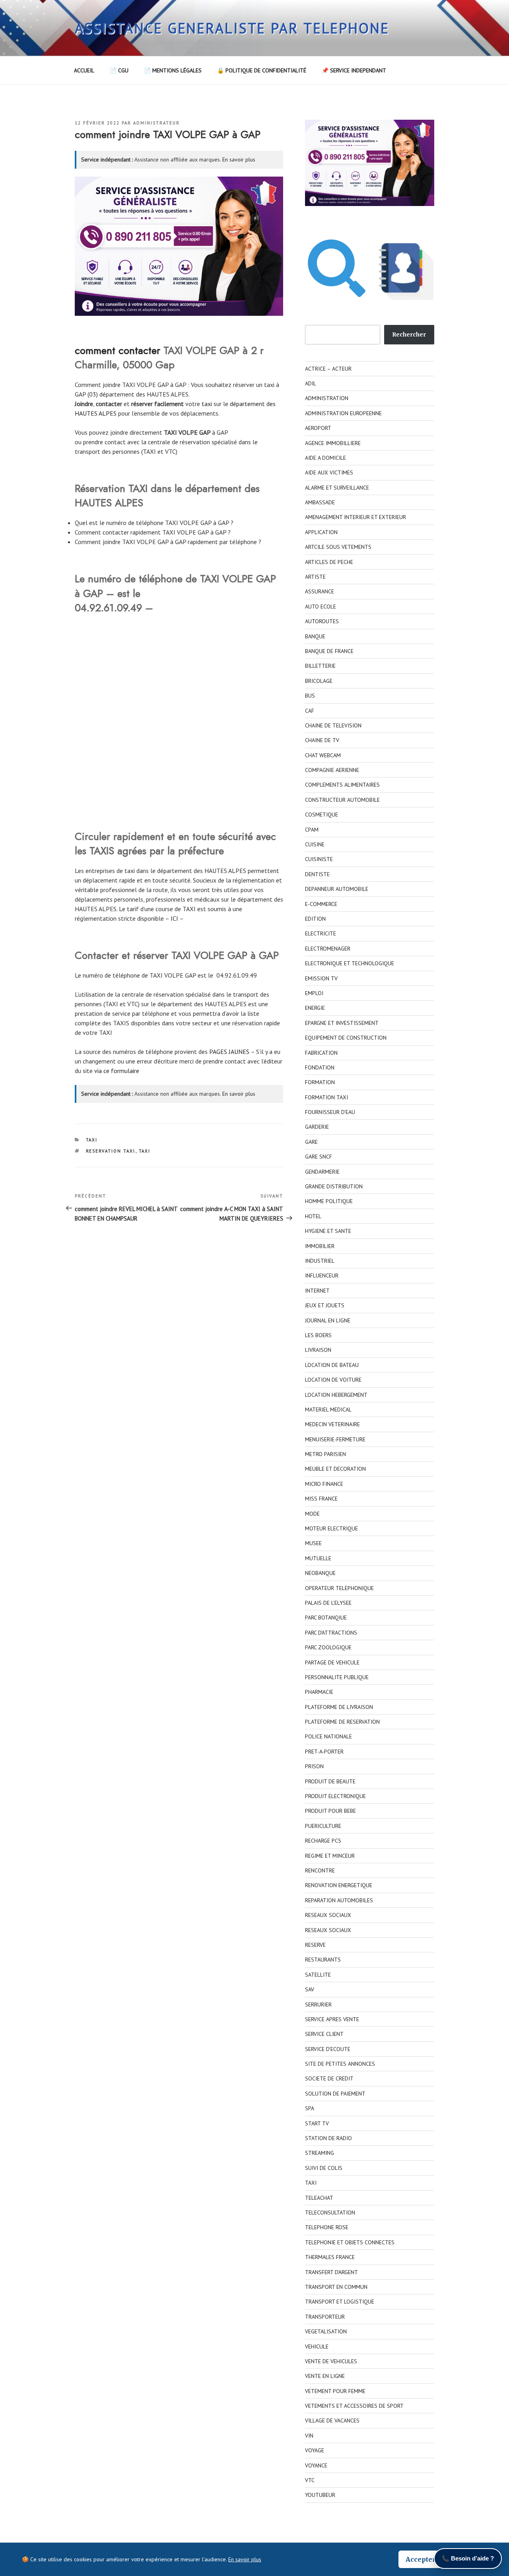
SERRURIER (318, 2004)
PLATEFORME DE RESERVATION (342, 1722)
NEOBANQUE (320, 1573)
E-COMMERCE (321, 904)
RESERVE (315, 1945)
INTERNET (317, 1291)
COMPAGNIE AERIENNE (332, 770)
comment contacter (118, 350)
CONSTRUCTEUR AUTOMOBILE (342, 800)
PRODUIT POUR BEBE (330, 1811)
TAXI (92, 1140)
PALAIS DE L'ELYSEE (328, 1603)
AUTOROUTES (322, 621)
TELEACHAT (319, 2198)
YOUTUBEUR (320, 2495)
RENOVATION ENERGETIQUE (339, 1885)
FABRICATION (321, 1053)
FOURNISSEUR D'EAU (330, 1112)
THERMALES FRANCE (330, 2257)
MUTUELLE (318, 1558)
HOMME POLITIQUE (329, 1201)
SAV (310, 1989)
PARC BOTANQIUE (326, 1618)
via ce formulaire (117, 1071)
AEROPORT (318, 428)
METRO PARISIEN (325, 1454)
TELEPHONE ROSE (327, 2227)
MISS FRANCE (321, 1499)
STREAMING (320, 2153)
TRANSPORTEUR (325, 2317)
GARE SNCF (319, 1157)
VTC (310, 2480)
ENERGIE (315, 1008)
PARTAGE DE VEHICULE (332, 1662)
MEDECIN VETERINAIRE (332, 1424)
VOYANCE (316, 2465)
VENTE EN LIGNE (325, 2376)
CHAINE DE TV (322, 740)
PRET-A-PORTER (324, 1752)
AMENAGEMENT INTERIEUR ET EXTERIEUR (356, 517)
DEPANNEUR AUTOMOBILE (337, 889)
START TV (317, 2123)
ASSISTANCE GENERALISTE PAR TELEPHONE (232, 28)
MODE (312, 1514)
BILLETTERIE (320, 666)
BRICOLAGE (319, 681)
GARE (311, 1142)
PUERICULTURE (323, 1826)
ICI (174, 918)
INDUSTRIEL (320, 1261)
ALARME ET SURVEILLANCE (337, 488)
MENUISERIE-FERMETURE (335, 1439)
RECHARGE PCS (323, 1841)
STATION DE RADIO (328, 2138)
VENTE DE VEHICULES (331, 2361)
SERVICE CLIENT (324, 2034)
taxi (207, 404)
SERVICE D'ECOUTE (328, 2049)
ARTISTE (315, 577)
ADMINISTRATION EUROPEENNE (343, 413)
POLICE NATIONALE (328, 1736)
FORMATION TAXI (326, 1097)
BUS (310, 696)
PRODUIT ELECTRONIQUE (335, 1796)
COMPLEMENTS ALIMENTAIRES (342, 785)
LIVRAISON (318, 1350)
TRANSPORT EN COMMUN (336, 2287)
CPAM (312, 830)
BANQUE (315, 636)
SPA (310, 2108)
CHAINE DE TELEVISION (333, 725)
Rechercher (409, 334)
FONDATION (320, 1067)
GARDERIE (317, 1127)
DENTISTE (317, 874)
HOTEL (313, 1216)
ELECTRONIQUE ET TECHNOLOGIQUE (350, 963)
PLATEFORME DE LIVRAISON (339, 1707)
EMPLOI (314, 993)
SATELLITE (318, 1975)
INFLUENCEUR (322, 1275)
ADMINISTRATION (327, 398)
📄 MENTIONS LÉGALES (173, 70)
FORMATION (320, 1082)
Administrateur (156, 123)
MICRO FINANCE (324, 1484)
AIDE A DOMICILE (325, 458)
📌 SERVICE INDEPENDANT (354, 70)
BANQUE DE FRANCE (329, 651)
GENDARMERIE (322, 1172)
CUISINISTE (319, 859)
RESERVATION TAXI (111, 1151)
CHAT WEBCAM (323, 755)
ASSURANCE (320, 591)
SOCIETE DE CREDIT (329, 2078)
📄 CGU (119, 70)
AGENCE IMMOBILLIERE (333, 443)
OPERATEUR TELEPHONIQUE (339, 1588)
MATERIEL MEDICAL (328, 1410)
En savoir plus (239, 159)
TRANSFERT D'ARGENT (331, 2272)
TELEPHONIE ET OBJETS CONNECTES (350, 2242)
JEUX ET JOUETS (325, 1305)
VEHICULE (317, 2347)
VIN (309, 2436)
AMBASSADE (320, 502)
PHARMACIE (319, 1692)
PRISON (314, 1766)
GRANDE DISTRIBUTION (334, 1186)
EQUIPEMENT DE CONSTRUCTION (346, 1038)
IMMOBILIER (320, 1246)
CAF (310, 711)
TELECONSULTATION (330, 2212)
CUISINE (315, 844)
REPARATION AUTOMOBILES (339, 1900)
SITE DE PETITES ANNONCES (340, 2064)
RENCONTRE (320, 1870)
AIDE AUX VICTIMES (329, 472)
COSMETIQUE (322, 815)
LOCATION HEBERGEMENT (336, 1395)
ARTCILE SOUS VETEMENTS (338, 547)
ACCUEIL (84, 70)
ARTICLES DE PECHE (329, 562)
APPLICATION (321, 532)
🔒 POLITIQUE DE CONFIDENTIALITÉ (262, 70)
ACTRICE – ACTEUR (328, 369)
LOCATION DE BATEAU (332, 1365)
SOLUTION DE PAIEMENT (335, 2094)
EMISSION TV (321, 978)
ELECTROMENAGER (328, 949)
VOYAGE (315, 2450)
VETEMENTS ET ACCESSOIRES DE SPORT (354, 2406)
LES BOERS (318, 1335)
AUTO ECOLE (321, 607)
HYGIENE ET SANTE (328, 1231)
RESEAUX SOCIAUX (328, 1915)
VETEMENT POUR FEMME (335, 2391)
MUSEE (313, 1543)
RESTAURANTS (323, 1960)
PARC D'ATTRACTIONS (331, 1633)
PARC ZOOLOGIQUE (328, 1647)
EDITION (315, 919)
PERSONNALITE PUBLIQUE (337, 1677)
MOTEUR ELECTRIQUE (331, 1528)
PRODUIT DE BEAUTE (330, 1781)
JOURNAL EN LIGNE (328, 1320)
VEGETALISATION (326, 2331)
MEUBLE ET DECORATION (335, 1469)
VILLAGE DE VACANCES (332, 2420)
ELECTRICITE (321, 933)
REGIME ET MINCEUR (330, 1856)
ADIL (311, 383)
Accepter (421, 2559)
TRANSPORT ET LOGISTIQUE (340, 2302)
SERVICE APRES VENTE (332, 2019)
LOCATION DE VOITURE (333, 1380)
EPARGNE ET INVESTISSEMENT (342, 1023)
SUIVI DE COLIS (324, 2168)
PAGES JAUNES (229, 1052)
